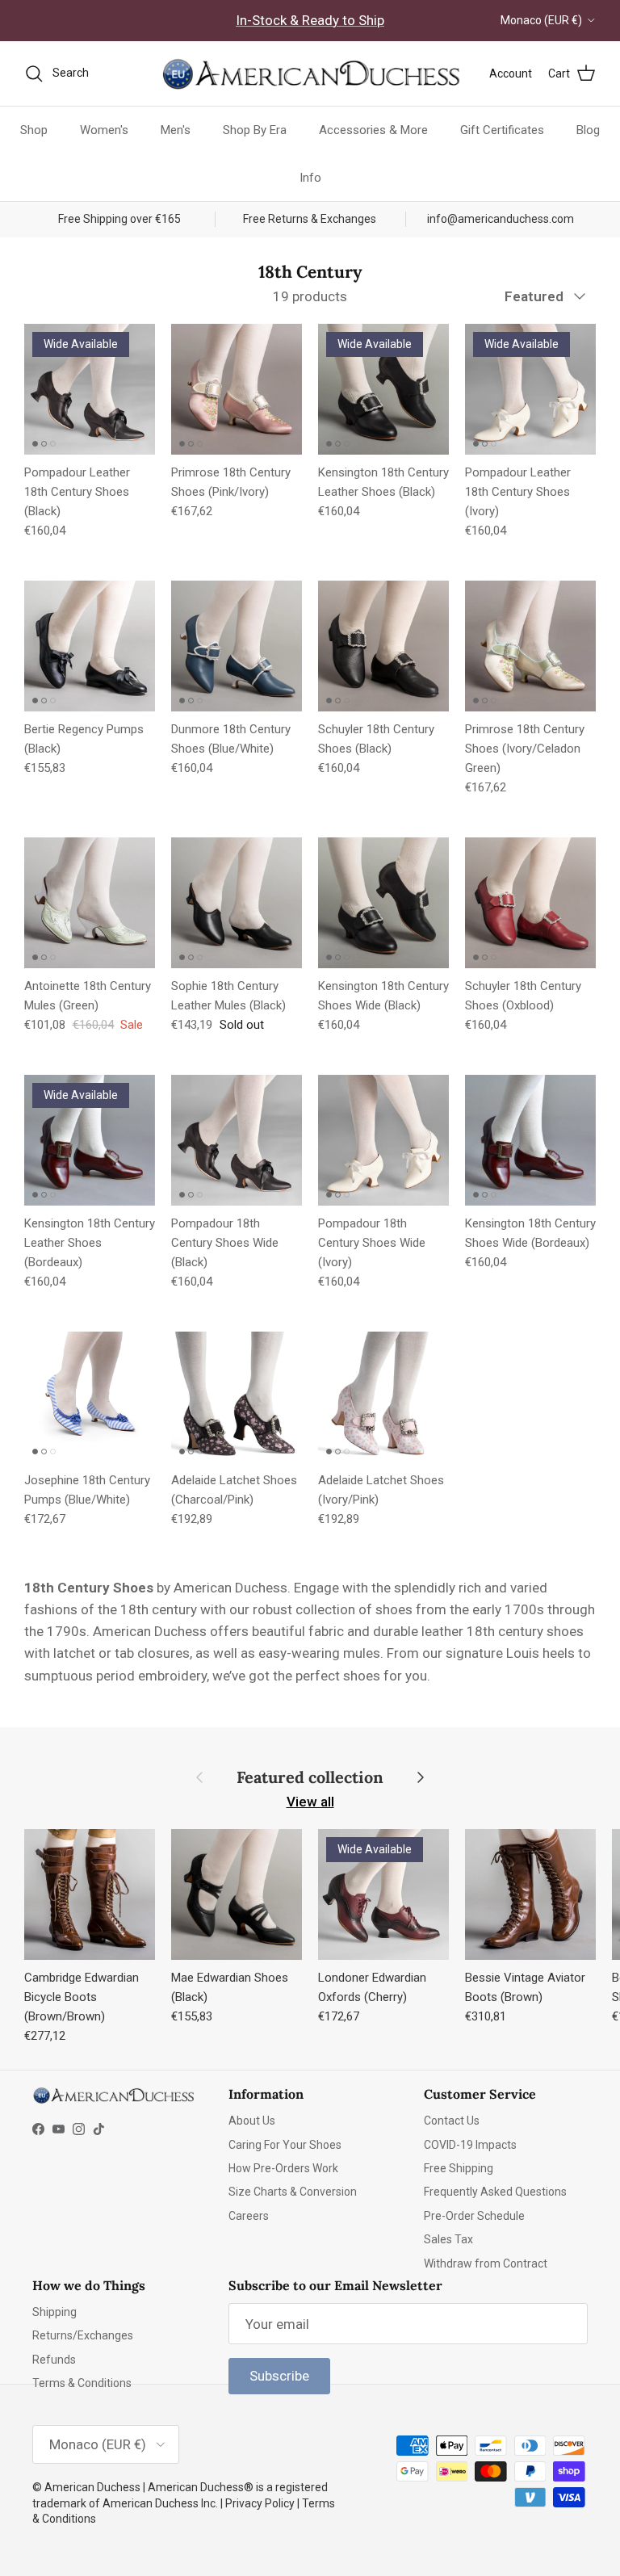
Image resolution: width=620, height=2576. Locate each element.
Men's (176, 130)
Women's (104, 130)
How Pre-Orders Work (283, 2168)
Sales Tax (448, 2239)
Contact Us (452, 2121)
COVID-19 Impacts (470, 2145)
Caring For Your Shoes (285, 2145)
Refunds (54, 2360)
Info (310, 178)
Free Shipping (459, 2168)
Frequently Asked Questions (495, 2192)
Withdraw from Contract (486, 2263)
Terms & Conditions (82, 2383)
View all (310, 1802)
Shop (34, 130)
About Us (252, 2121)
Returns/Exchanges (83, 2335)
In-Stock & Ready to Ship (310, 20)
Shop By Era (255, 130)
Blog (588, 130)
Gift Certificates (502, 130)
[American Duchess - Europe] (310, 73)
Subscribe (279, 2376)
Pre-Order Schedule (474, 2216)
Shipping (54, 2312)
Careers (249, 2216)
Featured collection (310, 1777)
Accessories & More (373, 130)
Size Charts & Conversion (293, 2192)
